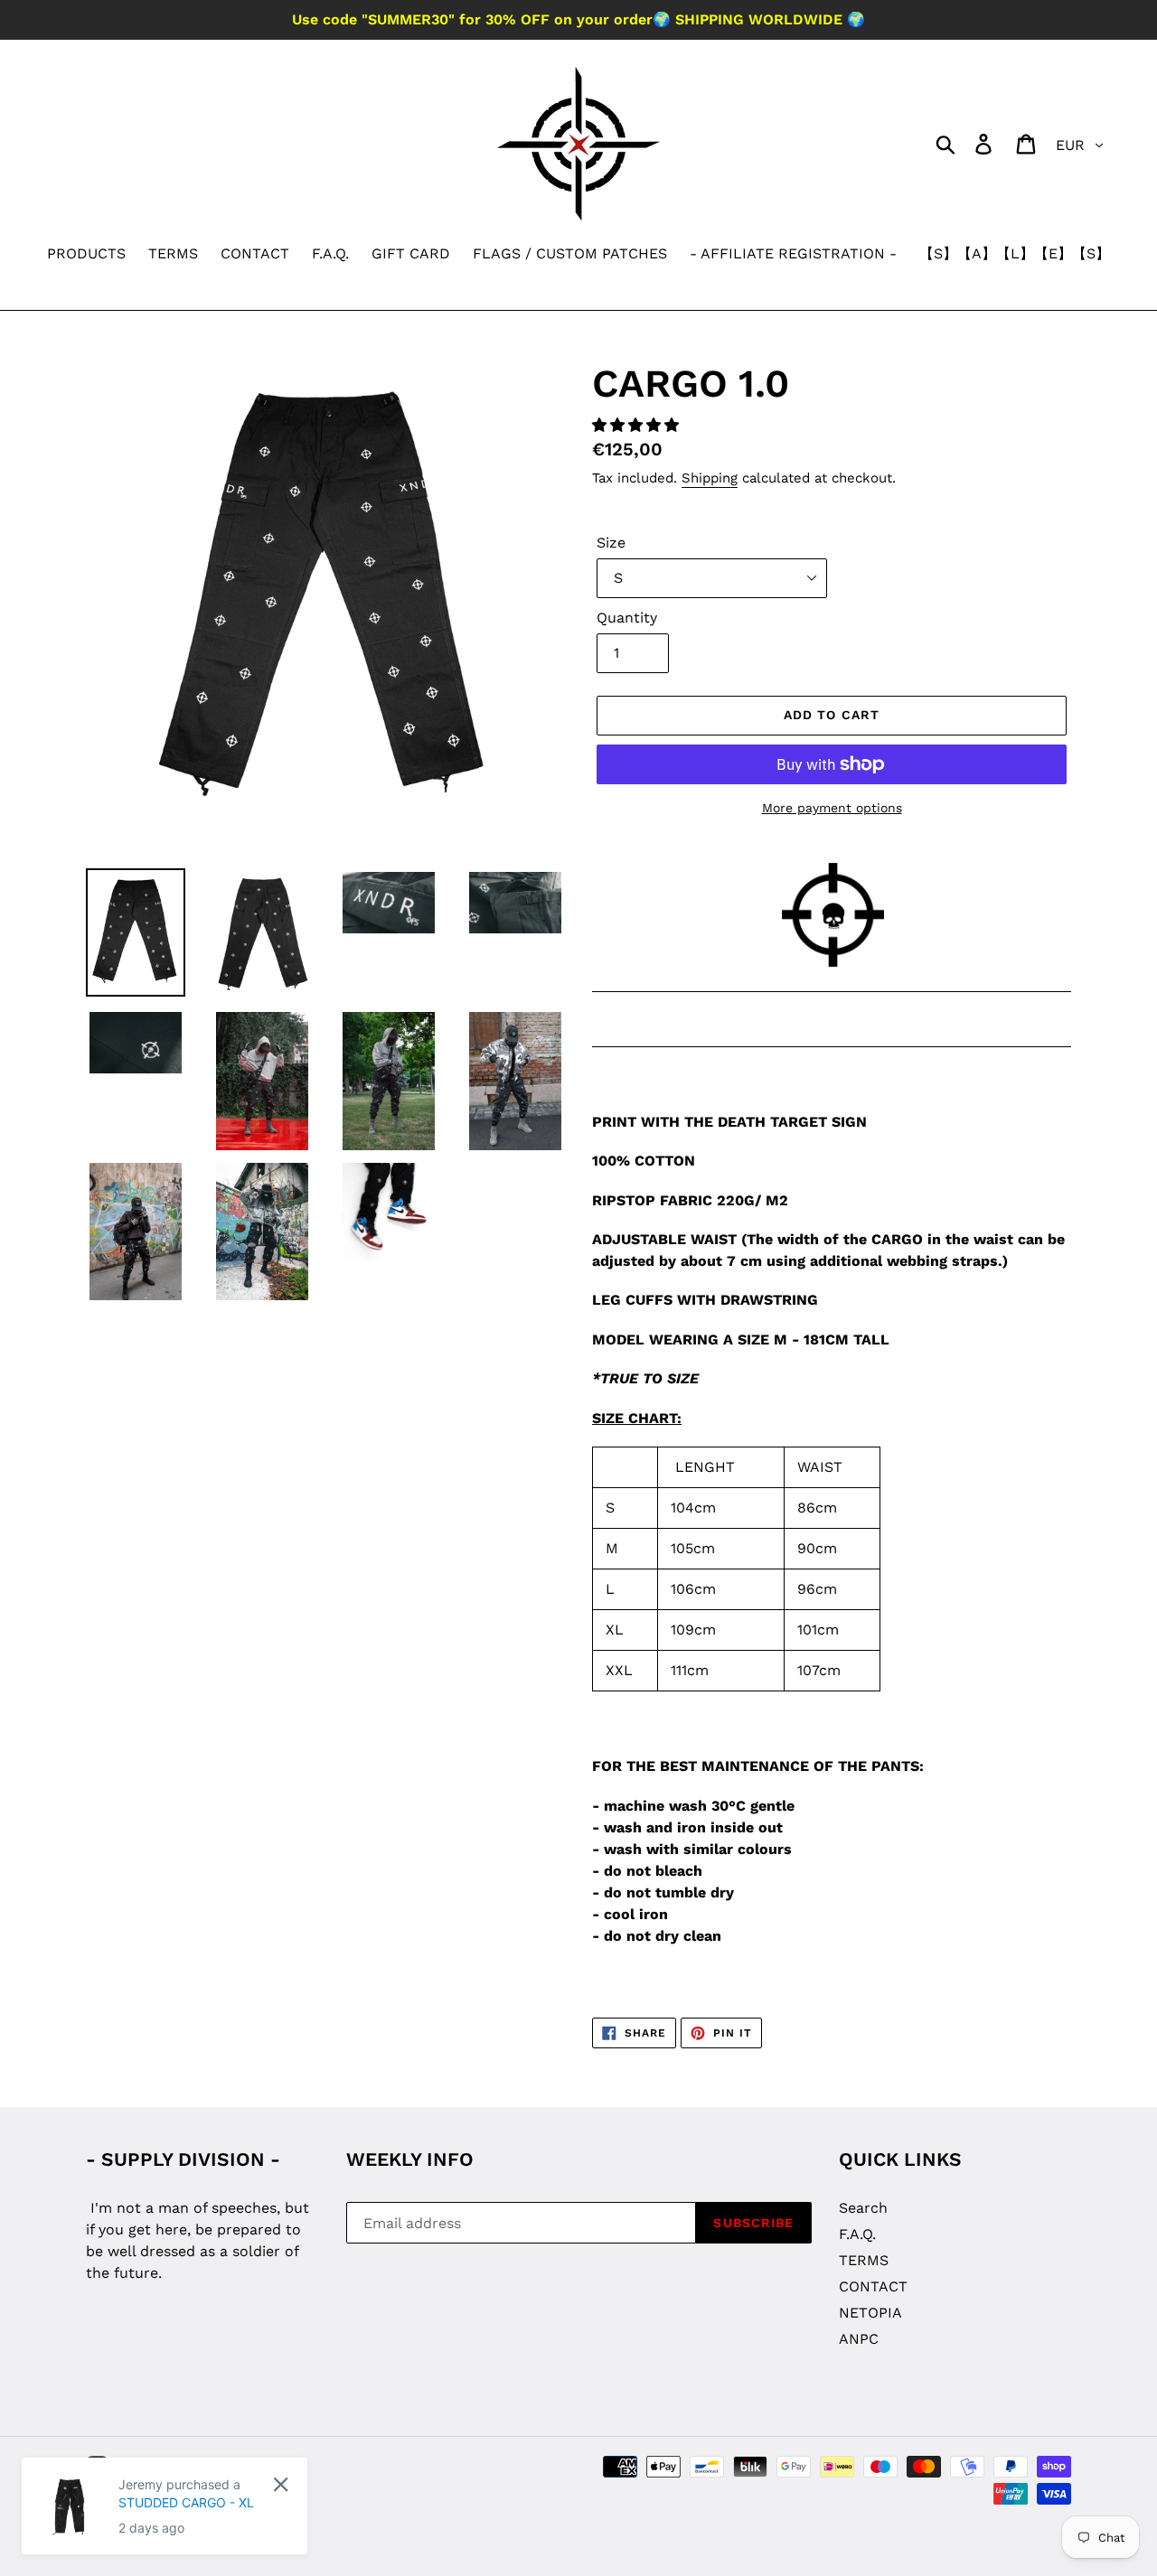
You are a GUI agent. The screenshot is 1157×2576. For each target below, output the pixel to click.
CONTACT (873, 2286)
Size (611, 543)
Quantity (627, 618)
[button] (638, 425)
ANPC (859, 2339)
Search (863, 2208)
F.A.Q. (857, 2234)
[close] (281, 2484)
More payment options (832, 808)
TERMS (864, 2260)
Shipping (710, 478)
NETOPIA (870, 2313)
